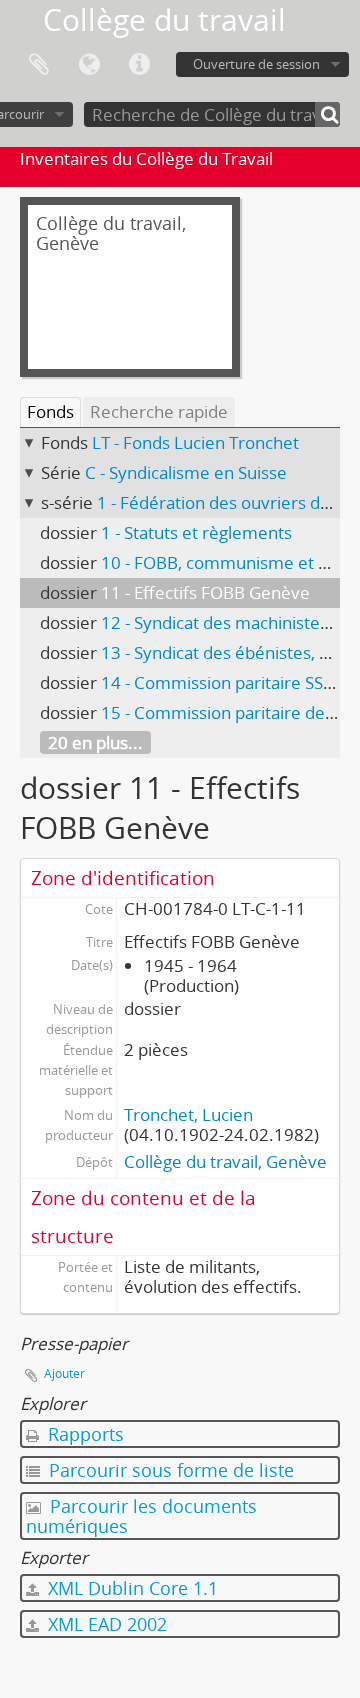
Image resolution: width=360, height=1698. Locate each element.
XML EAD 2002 (105, 1624)
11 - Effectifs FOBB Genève (205, 592)
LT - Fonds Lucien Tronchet (195, 442)
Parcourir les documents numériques (141, 1516)
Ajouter (64, 1373)
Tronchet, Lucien (188, 1114)
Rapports (83, 1434)
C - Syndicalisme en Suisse (186, 472)
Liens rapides (139, 65)
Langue (89, 65)
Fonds (50, 411)
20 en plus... (95, 742)
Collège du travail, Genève (225, 1161)
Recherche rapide (159, 411)
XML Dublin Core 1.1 (130, 1588)
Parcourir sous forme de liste (169, 1470)
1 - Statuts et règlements (196, 532)
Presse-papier (39, 65)
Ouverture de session (256, 64)
